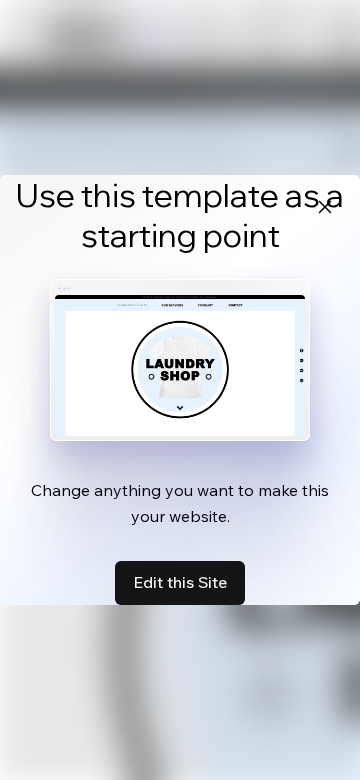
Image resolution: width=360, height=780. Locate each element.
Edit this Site (180, 582)
